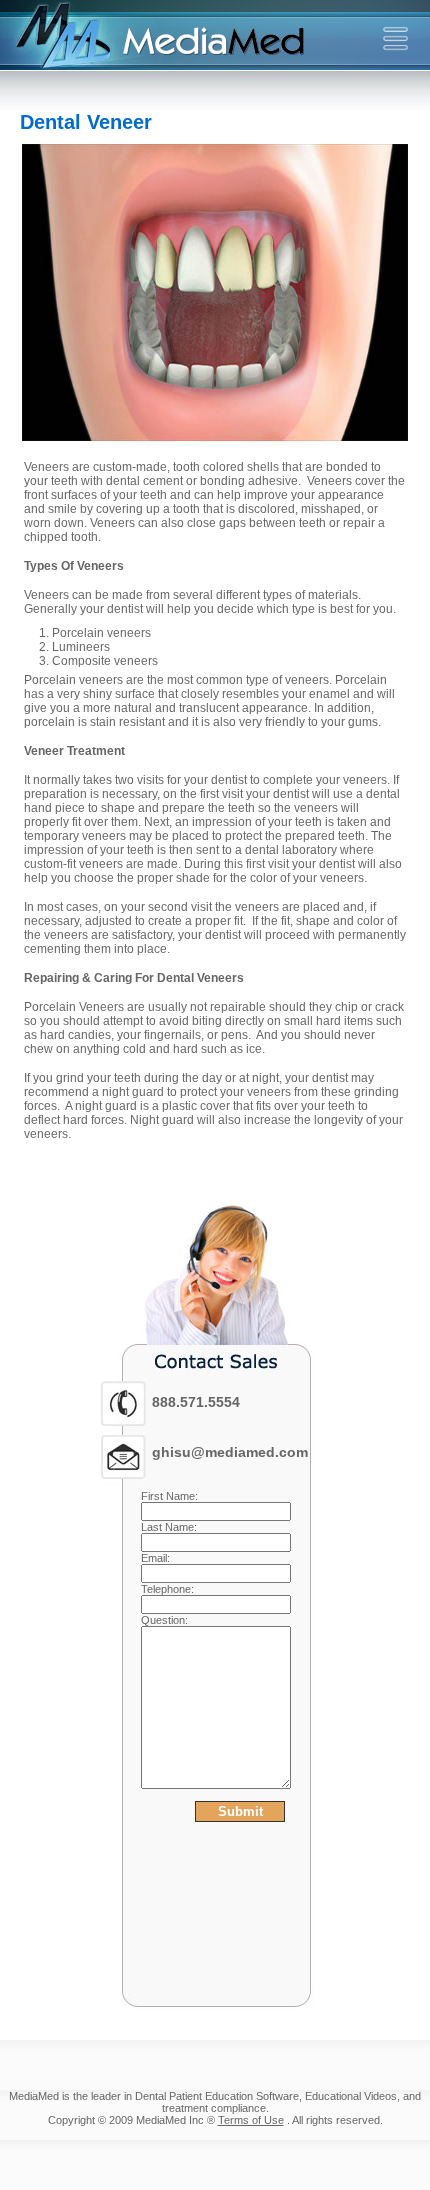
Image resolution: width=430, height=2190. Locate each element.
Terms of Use (251, 2120)
